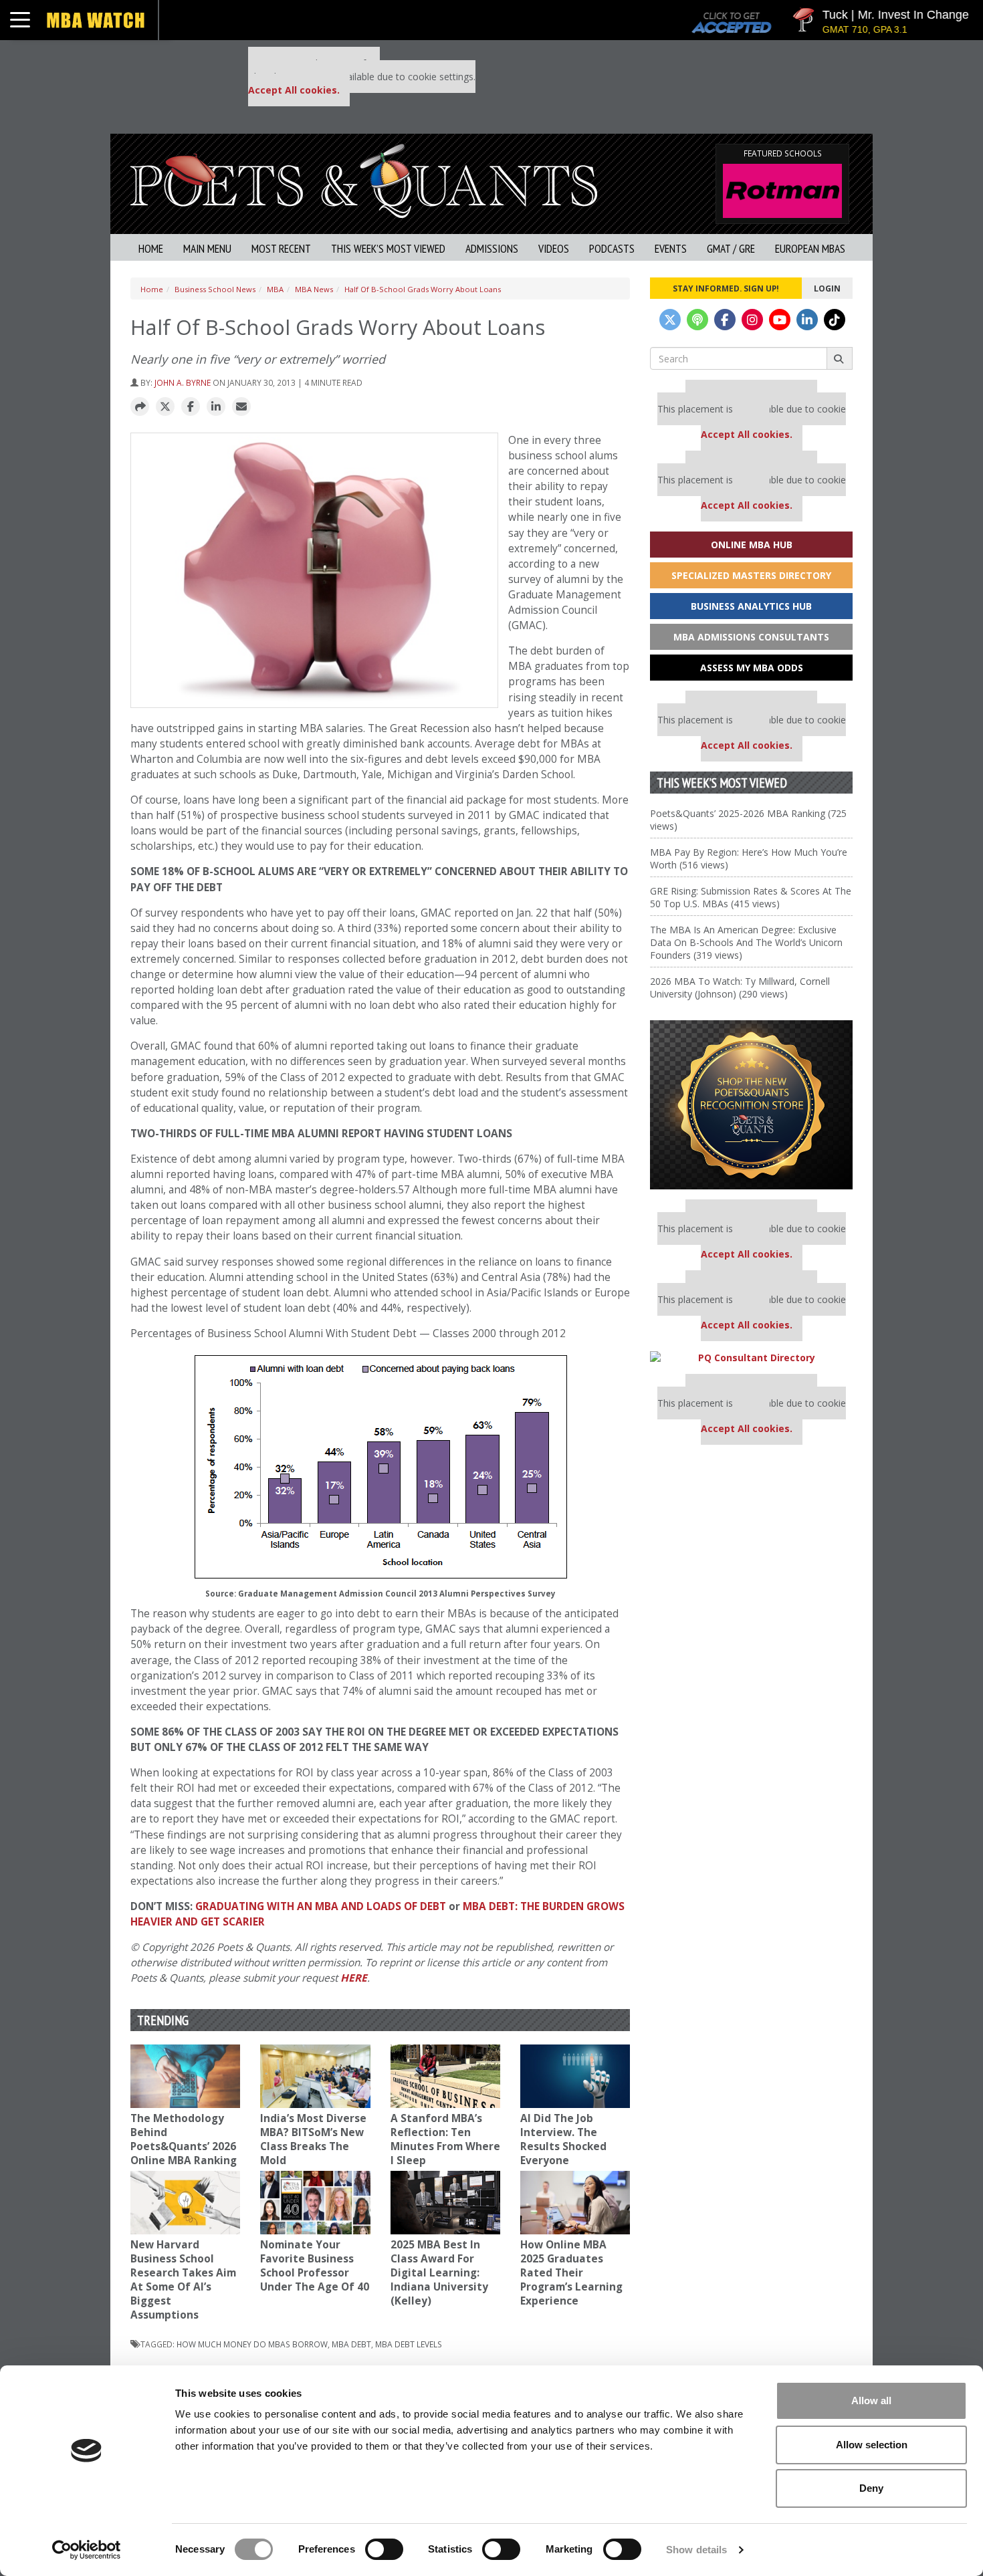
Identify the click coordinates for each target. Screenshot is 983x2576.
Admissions (492, 248)
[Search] (840, 358)
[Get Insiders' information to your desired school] (751, 1105)
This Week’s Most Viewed (388, 248)
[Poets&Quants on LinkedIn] (807, 320)
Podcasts (612, 248)
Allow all (871, 2401)
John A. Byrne (183, 382)
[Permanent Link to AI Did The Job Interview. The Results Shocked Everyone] (575, 2076)
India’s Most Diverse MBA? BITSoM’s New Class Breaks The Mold (313, 2139)
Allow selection (872, 2445)
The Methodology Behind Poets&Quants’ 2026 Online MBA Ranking (184, 2139)
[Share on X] (165, 407)
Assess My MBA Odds (752, 668)
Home (151, 248)
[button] (140, 407)
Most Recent (281, 248)
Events (671, 248)
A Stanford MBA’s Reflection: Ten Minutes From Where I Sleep (445, 2139)
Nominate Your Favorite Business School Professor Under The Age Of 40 (315, 2266)
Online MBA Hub (752, 545)
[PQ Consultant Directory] (751, 1358)
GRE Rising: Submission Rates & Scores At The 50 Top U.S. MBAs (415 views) (751, 897)
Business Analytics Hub (751, 606)
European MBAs (810, 248)
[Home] (364, 180)
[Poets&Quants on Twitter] (670, 320)
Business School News (215, 289)
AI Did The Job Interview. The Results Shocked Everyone (563, 2139)
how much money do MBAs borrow (252, 2344)
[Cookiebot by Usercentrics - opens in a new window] (87, 2550)
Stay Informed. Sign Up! (726, 288)
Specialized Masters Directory (751, 575)
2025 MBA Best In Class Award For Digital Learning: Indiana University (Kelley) (439, 2273)
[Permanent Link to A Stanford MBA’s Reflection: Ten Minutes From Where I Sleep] (445, 2076)
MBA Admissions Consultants (751, 637)
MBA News (314, 289)
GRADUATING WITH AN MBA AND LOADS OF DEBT (321, 1906)
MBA (275, 289)
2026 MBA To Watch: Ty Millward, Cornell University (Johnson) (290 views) (740, 987)
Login (827, 288)
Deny (871, 2488)
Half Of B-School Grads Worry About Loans (423, 289)
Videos (554, 248)
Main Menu (207, 248)
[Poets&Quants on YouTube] (780, 320)
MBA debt (351, 2344)
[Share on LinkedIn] (216, 407)
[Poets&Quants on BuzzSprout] (697, 320)
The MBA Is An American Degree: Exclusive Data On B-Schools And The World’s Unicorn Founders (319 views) (746, 942)
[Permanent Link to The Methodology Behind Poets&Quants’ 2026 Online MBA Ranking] (185, 2076)
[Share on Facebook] (191, 407)
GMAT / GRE (731, 248)
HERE (354, 1978)
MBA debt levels (409, 2344)
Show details (696, 2550)
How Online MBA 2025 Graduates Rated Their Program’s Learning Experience (571, 2273)
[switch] (384, 2549)
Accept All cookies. (294, 90)
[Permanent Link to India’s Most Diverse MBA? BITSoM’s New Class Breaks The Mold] (315, 2076)
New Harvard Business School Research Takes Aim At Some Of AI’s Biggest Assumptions (183, 2280)
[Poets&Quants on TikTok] (835, 320)
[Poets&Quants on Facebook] (725, 320)
